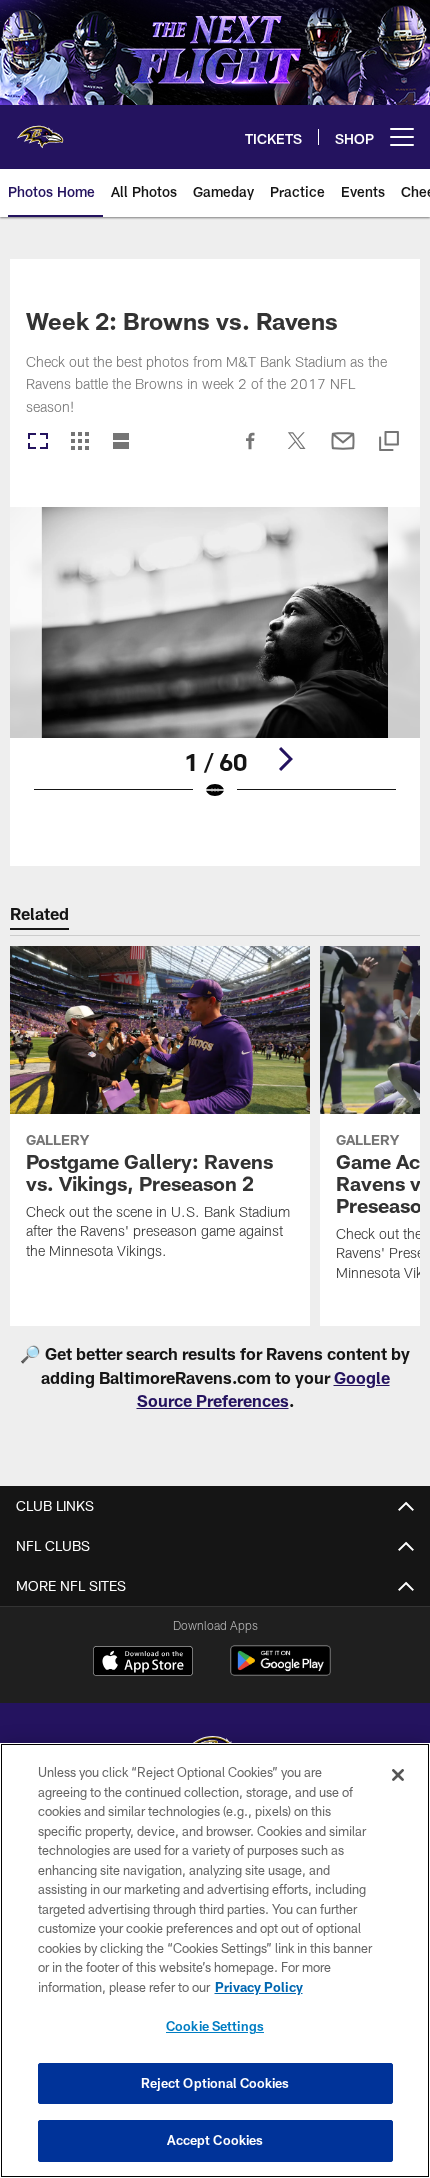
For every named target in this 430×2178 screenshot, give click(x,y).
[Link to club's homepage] (40, 129)
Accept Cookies (215, 2140)
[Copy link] (389, 442)
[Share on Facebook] (251, 451)
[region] (215, 1960)
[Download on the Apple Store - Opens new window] (143, 1663)
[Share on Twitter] (297, 451)
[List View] (121, 442)
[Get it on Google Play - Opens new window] (280, 1670)
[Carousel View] (38, 442)
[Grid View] (79, 442)
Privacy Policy (259, 1987)
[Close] (398, 1775)
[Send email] (343, 451)
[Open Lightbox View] (215, 666)
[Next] (285, 759)
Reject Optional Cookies (215, 2083)
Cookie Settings (215, 2026)
